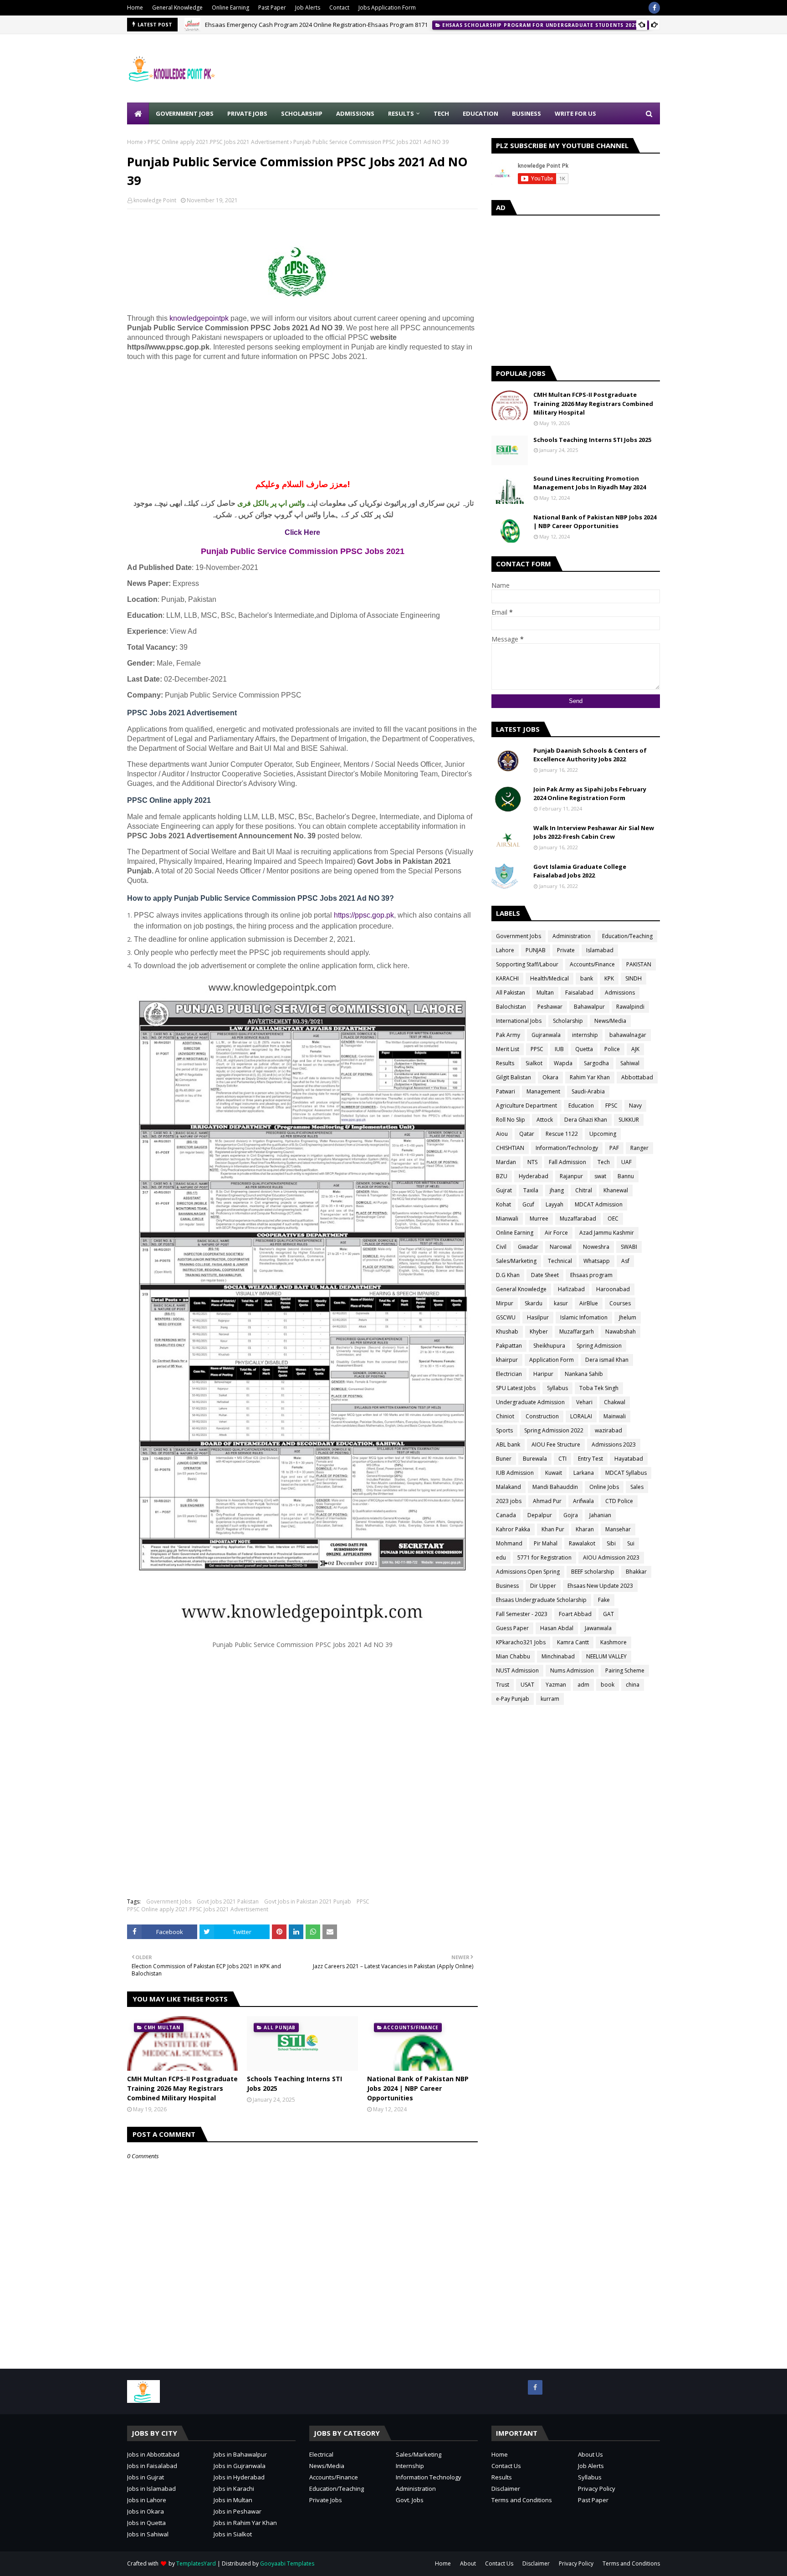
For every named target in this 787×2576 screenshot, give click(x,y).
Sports (504, 1430)
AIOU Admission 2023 (611, 1557)
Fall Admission (567, 1162)
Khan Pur (553, 1529)
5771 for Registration (544, 1557)
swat (600, 1176)
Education (581, 1106)
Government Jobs (169, 1901)
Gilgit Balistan (514, 1077)
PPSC (363, 1901)
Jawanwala (598, 1628)
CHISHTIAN (510, 1148)
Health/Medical (549, 978)
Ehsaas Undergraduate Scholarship (541, 1600)
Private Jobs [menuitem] (247, 113)
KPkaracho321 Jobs (521, 1642)
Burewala (535, 1459)
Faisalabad (579, 993)
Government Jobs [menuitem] (185, 113)
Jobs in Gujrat (146, 2477)
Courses (620, 1303)
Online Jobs (604, 1487)
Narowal (561, 1247)
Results (505, 1063)
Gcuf (528, 1204)
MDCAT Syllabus (626, 1473)
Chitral (584, 1190)
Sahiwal (630, 1063)
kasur (561, 1303)
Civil (501, 1247)
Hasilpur (538, 1317)
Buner (504, 1459)
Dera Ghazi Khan (586, 1120)
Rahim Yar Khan (590, 1077)
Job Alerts (308, 8)
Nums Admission (572, 1670)
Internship (410, 2466)
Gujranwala (546, 1035)
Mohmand (509, 1543)
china (633, 1685)
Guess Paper (512, 1628)
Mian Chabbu (513, 1656)
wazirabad (608, 1430)
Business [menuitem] (526, 113)
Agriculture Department (526, 1106)
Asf (625, 1261)
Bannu (626, 1176)
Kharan (585, 1529)
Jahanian (600, 1515)
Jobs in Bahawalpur (240, 2454)
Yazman (556, 1685)
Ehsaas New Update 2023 (600, 1586)
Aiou (502, 1134)
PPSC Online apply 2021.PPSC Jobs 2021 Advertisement (218, 142)
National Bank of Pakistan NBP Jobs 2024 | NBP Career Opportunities (418, 2088)
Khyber (539, 1332)
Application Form (552, 1360)
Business (507, 1586)
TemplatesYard (196, 2563)
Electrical (321, 2454)
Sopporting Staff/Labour (527, 964)
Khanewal (616, 1190)
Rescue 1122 (562, 1134)
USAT (527, 1685)
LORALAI (581, 1416)
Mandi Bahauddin (555, 1487)
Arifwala (583, 1501)
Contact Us (506, 2466)
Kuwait (554, 1473)
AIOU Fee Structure (556, 1445)
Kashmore (613, 1642)
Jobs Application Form (387, 8)
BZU (502, 1176)
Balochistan (511, 1007)
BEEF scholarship (593, 1572)
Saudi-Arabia (588, 1091)
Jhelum (628, 1317)
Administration (572, 936)
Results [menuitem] (401, 113)
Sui (631, 1543)
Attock (545, 1120)
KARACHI (507, 978)
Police (612, 1049)
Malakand (508, 1487)
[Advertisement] (494, 68)
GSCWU (506, 1317)
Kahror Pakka (513, 1529)
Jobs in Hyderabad (239, 2477)
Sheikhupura (549, 1346)
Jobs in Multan (233, 2500)
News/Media (610, 1021)
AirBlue (589, 1303)
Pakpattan (509, 1346)
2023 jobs (509, 1501)
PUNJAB (536, 950)
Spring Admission (599, 1346)
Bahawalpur (589, 1007)
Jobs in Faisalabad (152, 2466)
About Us (590, 2454)
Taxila (531, 1190)
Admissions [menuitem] (355, 113)
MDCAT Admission (599, 1204)
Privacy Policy (597, 2489)
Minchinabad (558, 1656)
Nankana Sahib (584, 1374)
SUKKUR (629, 1120)
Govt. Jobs (410, 2500)
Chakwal (615, 1402)
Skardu (534, 1303)
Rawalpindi (630, 1007)
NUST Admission (517, 1670)
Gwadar (528, 1247)
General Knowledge (177, 8)
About (468, 2563)
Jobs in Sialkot (233, 2534)
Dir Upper (543, 1586)
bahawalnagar (628, 1035)
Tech (604, 1162)
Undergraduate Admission (530, 1402)
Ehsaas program (591, 1275)
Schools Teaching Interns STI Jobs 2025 (294, 2083)
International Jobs (519, 1021)
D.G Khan (508, 1275)
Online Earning (230, 8)
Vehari (584, 1402)
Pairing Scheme (625, 1670)
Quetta (584, 1049)
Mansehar (618, 1529)
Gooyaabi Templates (287, 2563)
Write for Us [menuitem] (575, 113)
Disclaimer (506, 2489)
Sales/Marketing (516, 1261)
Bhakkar (636, 1572)
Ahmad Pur (547, 1501)
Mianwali (507, 1219)
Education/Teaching (627, 936)
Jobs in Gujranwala (240, 2466)
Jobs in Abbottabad (153, 2454)
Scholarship (568, 1021)
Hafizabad (571, 1289)
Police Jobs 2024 (227, 25)
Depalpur (540, 1515)
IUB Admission (515, 1473)
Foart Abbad (575, 1614)
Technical (560, 1261)
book (608, 1685)
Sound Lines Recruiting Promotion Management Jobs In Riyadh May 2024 (590, 483)
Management (543, 1091)
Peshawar (550, 1007)
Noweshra (596, 1247)
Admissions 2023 (614, 1445)
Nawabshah (621, 1332)
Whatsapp (597, 1261)
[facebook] (654, 8)
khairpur (507, 1360)
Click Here (302, 532)
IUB (559, 1049)
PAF (614, 1148)
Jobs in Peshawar (238, 2511)
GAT (608, 1614)
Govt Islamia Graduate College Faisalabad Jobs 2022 (580, 871)
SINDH (634, 978)
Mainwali (615, 1416)
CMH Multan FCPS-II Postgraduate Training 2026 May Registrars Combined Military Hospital (182, 2088)
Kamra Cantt (573, 1642)
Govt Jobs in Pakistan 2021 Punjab (308, 1901)
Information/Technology (567, 1148)
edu (501, 1557)
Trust (503, 1685)
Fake (604, 1600)
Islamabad (600, 950)
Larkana (584, 1473)
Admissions (620, 993)
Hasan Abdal (557, 1628)
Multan (545, 993)
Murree (539, 1219)
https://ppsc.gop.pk (363, 915)
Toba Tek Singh (599, 1388)
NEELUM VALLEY (606, 1656)
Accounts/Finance (592, 964)
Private (566, 950)
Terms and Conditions (522, 2500)
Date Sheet (545, 1275)
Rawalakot (582, 1543)
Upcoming (603, 1134)
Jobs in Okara (146, 2511)
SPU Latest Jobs (516, 1388)
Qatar (527, 1134)
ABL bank (508, 1445)
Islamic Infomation (584, 1317)
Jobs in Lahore (147, 2500)
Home (135, 8)
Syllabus (557, 1388)
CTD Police (619, 1501)
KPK (609, 978)
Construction (542, 1416)
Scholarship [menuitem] (302, 113)
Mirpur (505, 1303)
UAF (626, 1162)
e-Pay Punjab (513, 1699)
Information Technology (429, 2477)
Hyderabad (534, 1176)
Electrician (509, 1374)
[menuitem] (138, 113)
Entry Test (590, 1459)
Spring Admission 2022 (554, 1430)
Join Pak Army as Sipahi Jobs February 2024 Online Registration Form (590, 794)
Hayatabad (629, 1459)
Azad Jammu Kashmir (607, 1233)
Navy (635, 1106)
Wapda (563, 1063)
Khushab (507, 1332)
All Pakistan (511, 993)
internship (585, 1035)
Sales (637, 1487)
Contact (339, 8)
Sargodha (596, 1063)
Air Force (556, 1233)
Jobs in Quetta (146, 2523)
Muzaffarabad (578, 1219)
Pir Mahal (546, 1543)
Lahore (505, 950)
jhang (557, 1190)
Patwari (506, 1091)
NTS (532, 1162)
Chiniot (505, 1416)
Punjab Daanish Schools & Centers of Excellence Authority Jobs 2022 (590, 755)
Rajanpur (571, 1176)
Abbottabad (637, 1077)
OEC (613, 1219)
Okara (550, 1077)
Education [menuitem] (480, 113)
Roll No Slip (511, 1120)
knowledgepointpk (199, 318)
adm (583, 1685)
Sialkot (534, 1063)
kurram (550, 1699)
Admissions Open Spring (528, 1572)
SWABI (629, 1247)
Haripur (543, 1374)
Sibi (611, 1543)
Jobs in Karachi (234, 2489)
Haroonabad (613, 1289)
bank (587, 978)
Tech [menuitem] (441, 113)
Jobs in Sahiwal (148, 2534)
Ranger (639, 1148)
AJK (635, 1049)
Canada (506, 1515)
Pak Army (508, 1035)
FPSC (611, 1106)
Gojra (571, 1515)
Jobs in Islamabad (151, 2489)
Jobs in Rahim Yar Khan (245, 2523)
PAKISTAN (639, 964)
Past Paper (272, 8)
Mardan (506, 1162)
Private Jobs (326, 2500)
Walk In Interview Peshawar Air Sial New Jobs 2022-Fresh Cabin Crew (594, 832)
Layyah (554, 1204)
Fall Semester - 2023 (522, 1614)
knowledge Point (155, 200)
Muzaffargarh (577, 1332)
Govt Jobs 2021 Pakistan (228, 1901)
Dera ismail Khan (607, 1360)
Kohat (503, 1204)
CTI (562, 1459)
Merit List (508, 1049)
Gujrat (504, 1190)
